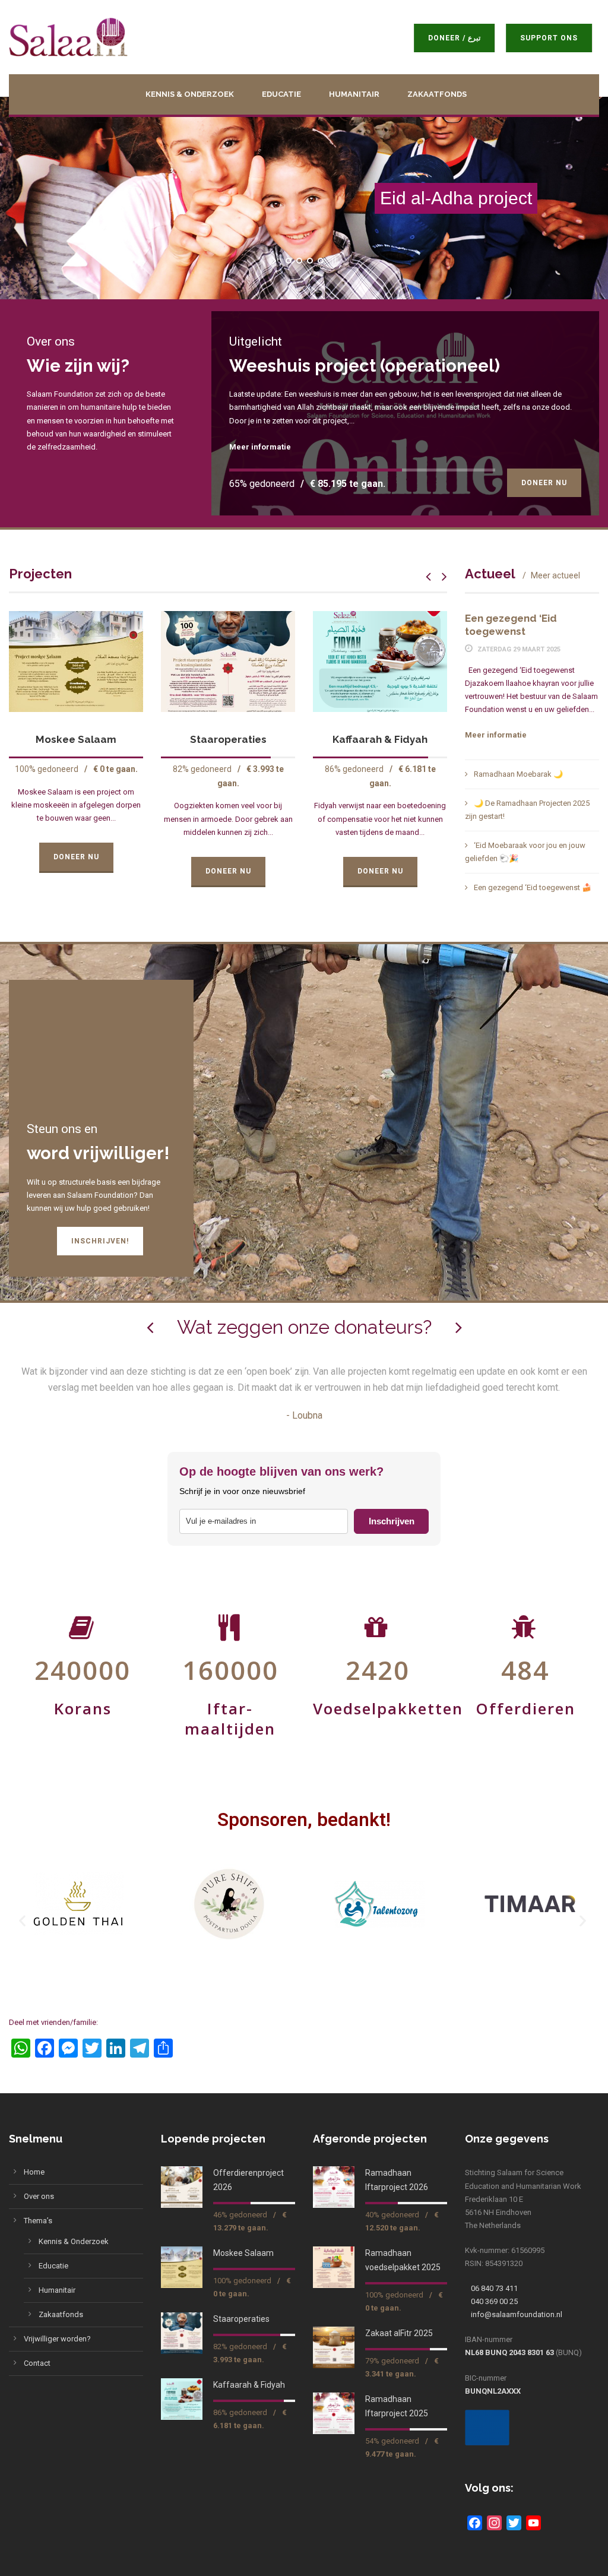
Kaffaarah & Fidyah (228, 739)
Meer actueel (555, 575)
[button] (24, 1921)
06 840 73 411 (494, 2288)
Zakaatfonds (437, 94)
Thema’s (38, 2221)
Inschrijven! (100, 1241)
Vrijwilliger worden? (57, 2339)
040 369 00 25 (494, 2301)
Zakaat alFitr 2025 (399, 2333)
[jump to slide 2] (299, 261)
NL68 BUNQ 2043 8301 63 (509, 2352)
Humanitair (354, 94)
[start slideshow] (275, 261)
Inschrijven (392, 1521)
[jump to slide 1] (288, 261)
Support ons (547, 38)
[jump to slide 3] (309, 261)
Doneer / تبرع (452, 38)
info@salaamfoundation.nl (517, 2314)
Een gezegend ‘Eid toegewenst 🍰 (533, 887)
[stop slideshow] (333, 261)
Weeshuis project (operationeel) (365, 366)
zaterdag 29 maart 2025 (519, 649)
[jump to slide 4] (320, 261)
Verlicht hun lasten (380, 739)
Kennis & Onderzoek (190, 94)
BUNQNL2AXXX (493, 2391)
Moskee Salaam (243, 2253)
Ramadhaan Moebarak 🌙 (518, 774)
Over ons (39, 2196)
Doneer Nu (544, 483)
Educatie (281, 94)
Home (34, 2172)
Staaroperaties (76, 739)
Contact (37, 2363)
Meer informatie (260, 447)
